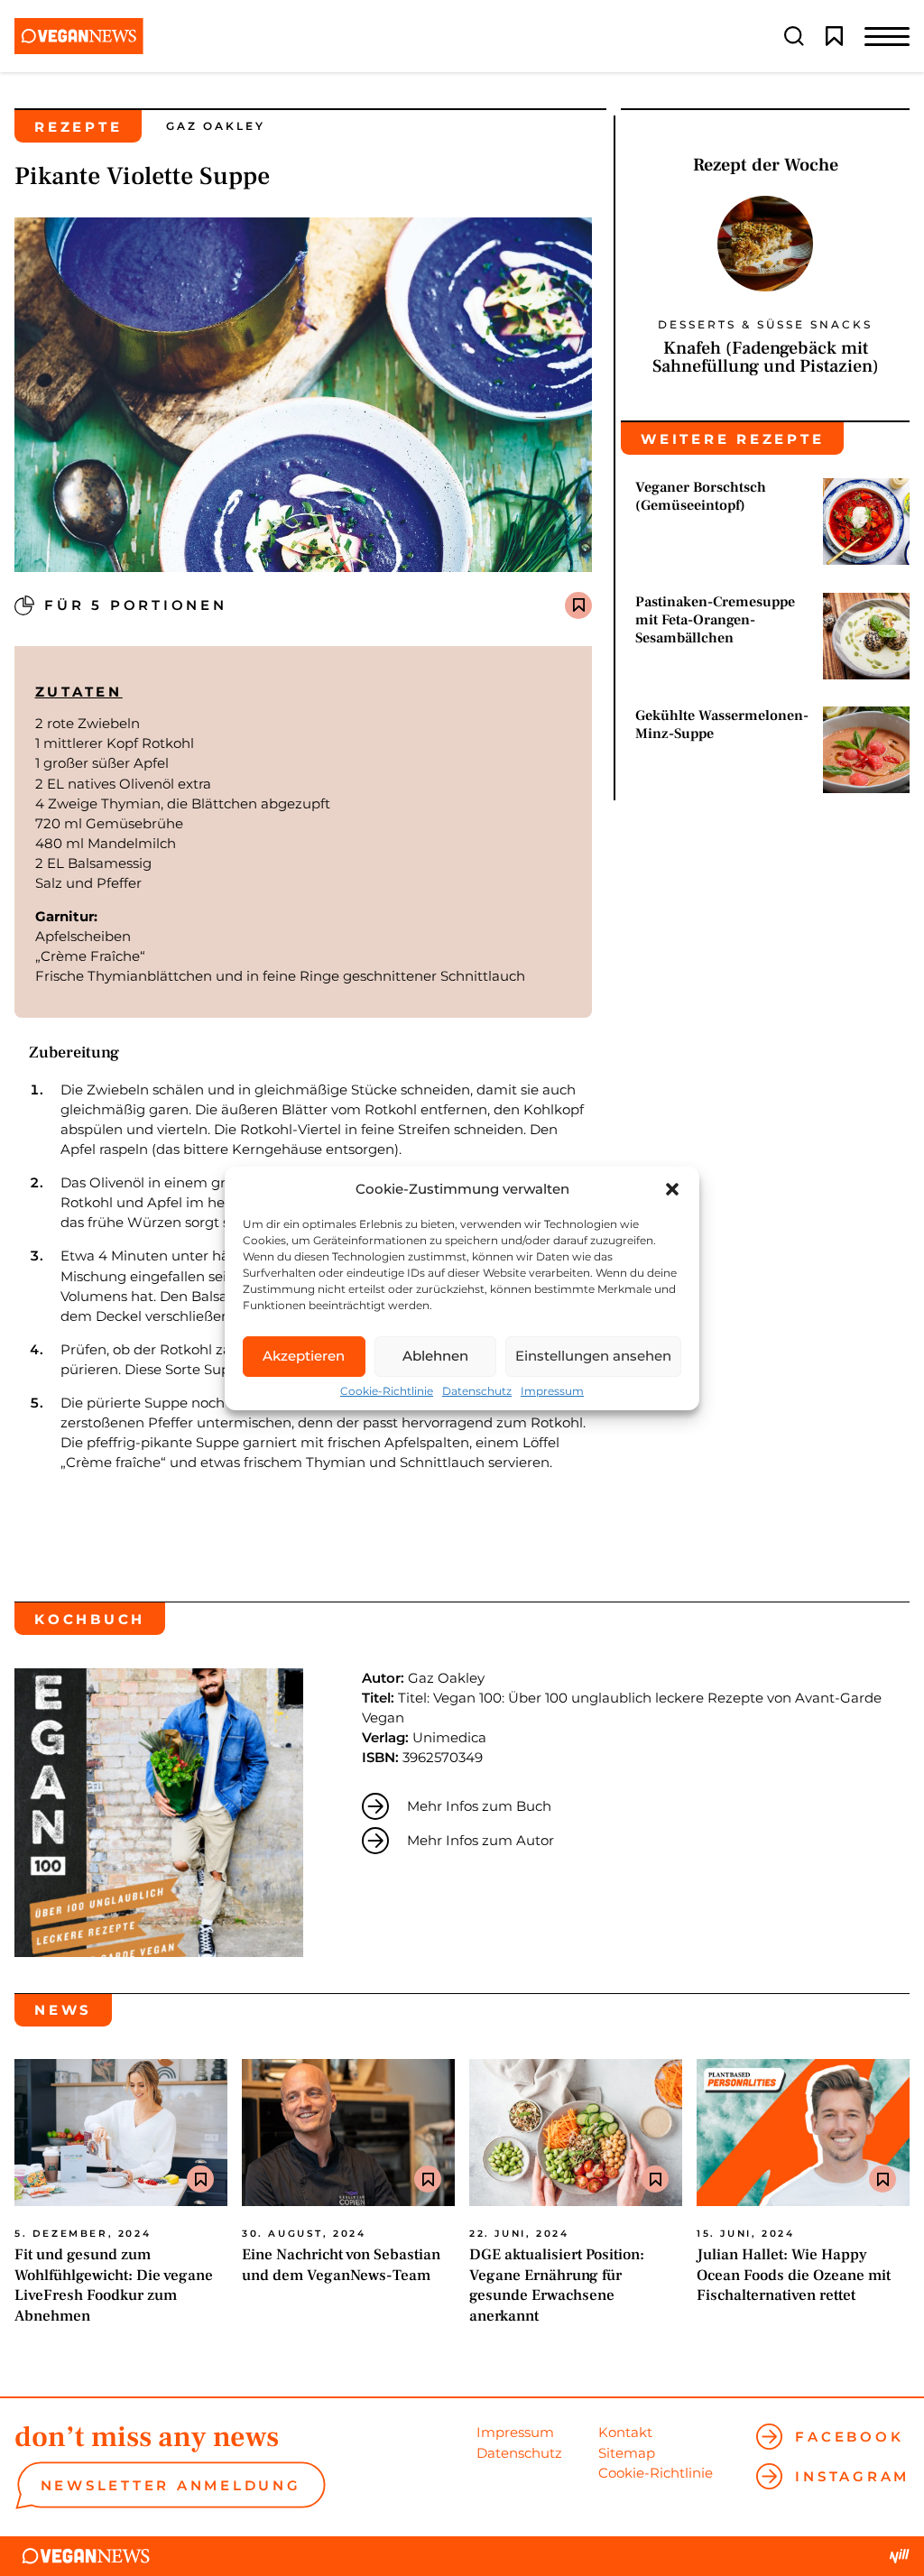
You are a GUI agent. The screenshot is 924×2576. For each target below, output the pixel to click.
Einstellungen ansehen (593, 1356)
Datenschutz (477, 1391)
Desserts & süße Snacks (765, 325)
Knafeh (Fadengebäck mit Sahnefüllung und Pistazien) (766, 357)
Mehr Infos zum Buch (479, 1806)
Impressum (552, 1391)
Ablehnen (435, 1356)
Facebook (849, 2437)
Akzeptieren (304, 1356)
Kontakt (625, 2432)
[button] (672, 1189)
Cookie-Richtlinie (387, 1391)
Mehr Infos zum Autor (480, 1840)
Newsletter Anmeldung (171, 2485)
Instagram (852, 2476)
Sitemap (627, 2453)
